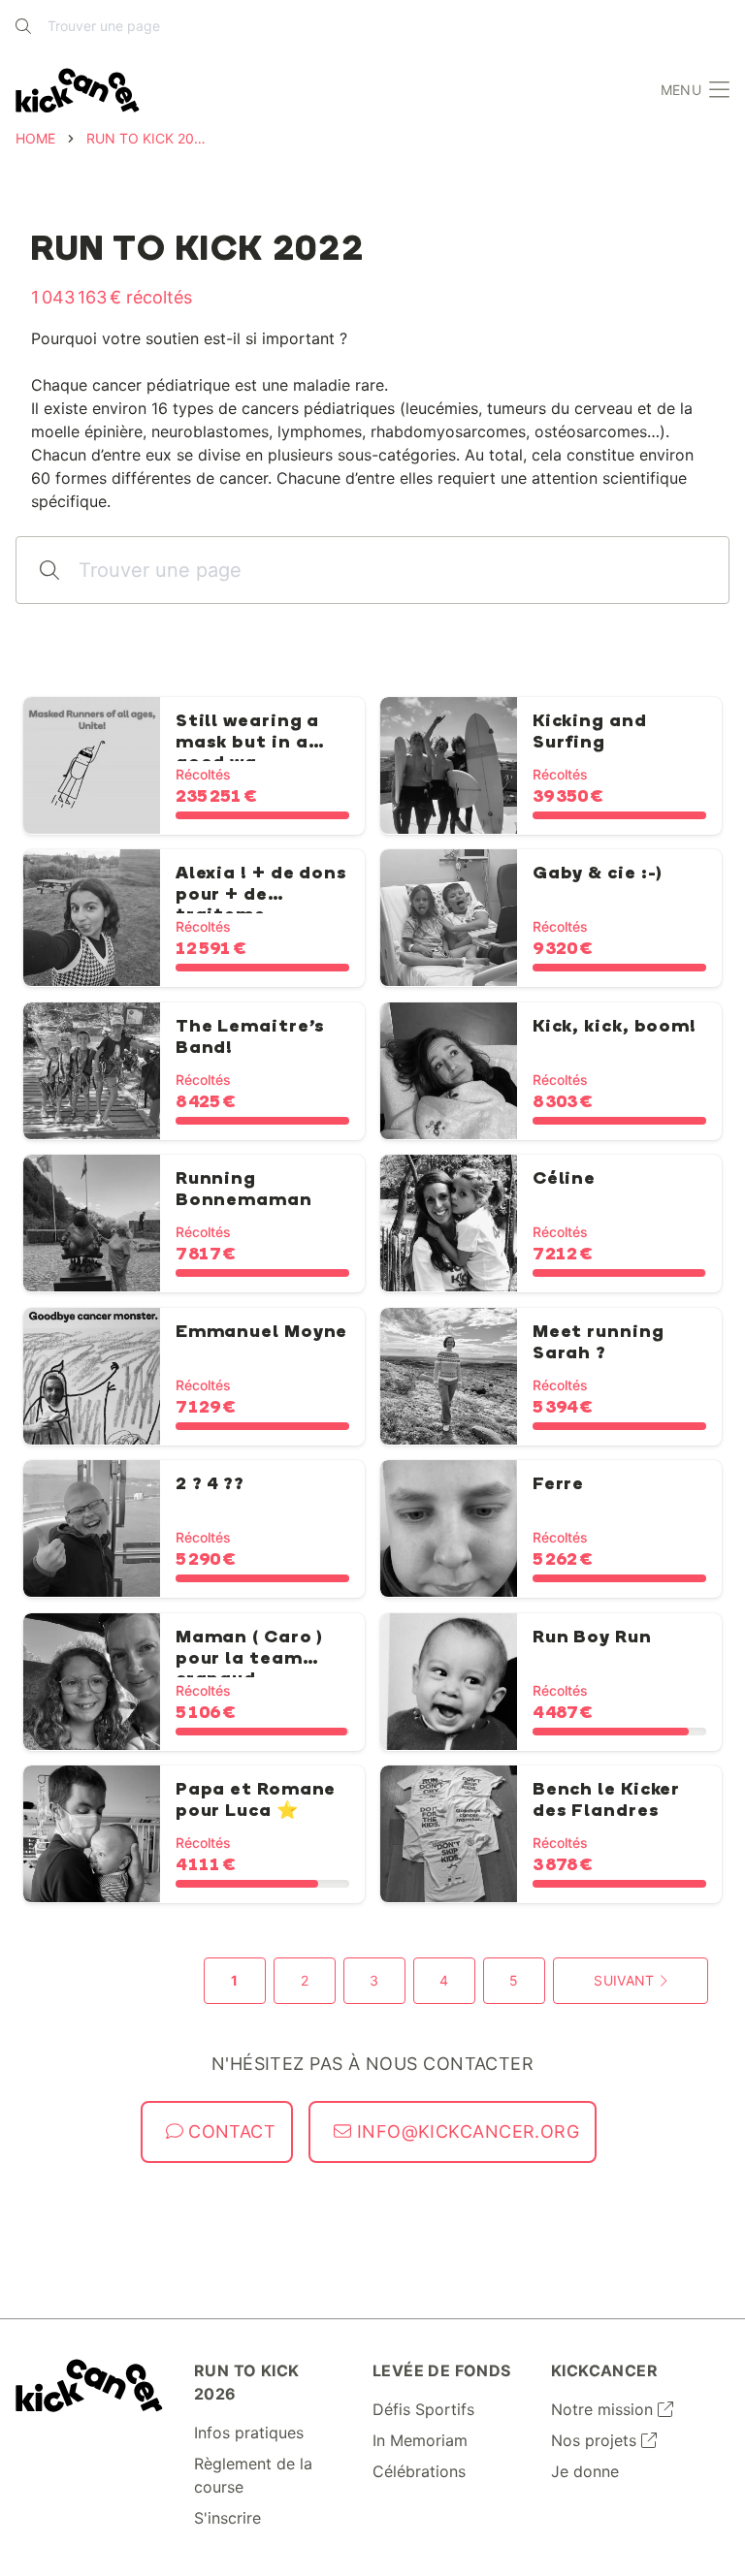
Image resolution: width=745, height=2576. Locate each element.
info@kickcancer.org (465, 2131)
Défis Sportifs (423, 2409)
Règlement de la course (253, 2475)
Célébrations (419, 2471)
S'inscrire (227, 2518)
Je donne (585, 2471)
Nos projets (596, 2440)
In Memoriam (420, 2440)
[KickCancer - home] (78, 91)
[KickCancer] (89, 2385)
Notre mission (604, 2409)
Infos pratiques (249, 2433)
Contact (230, 2131)
